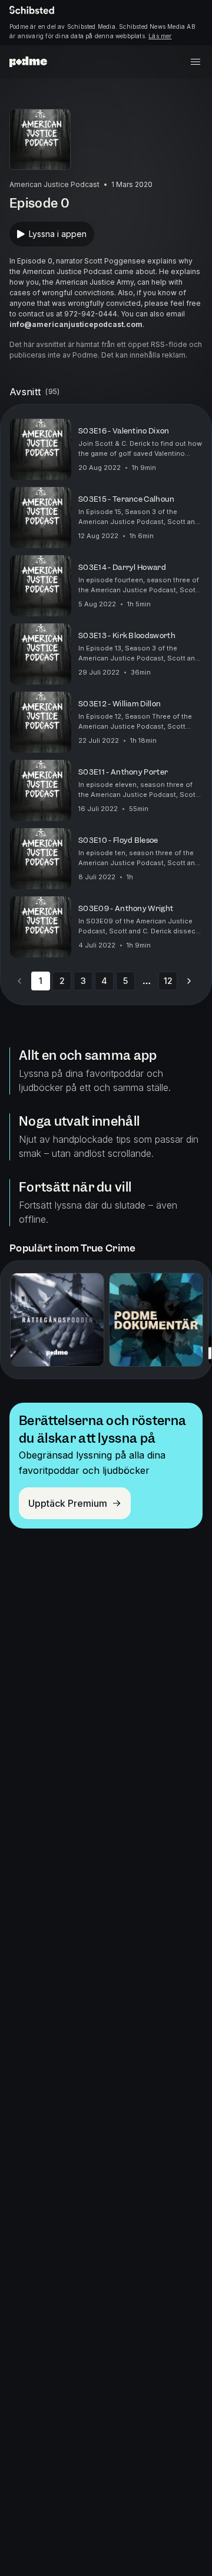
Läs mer (160, 36)
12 (168, 981)
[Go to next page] (189, 981)
